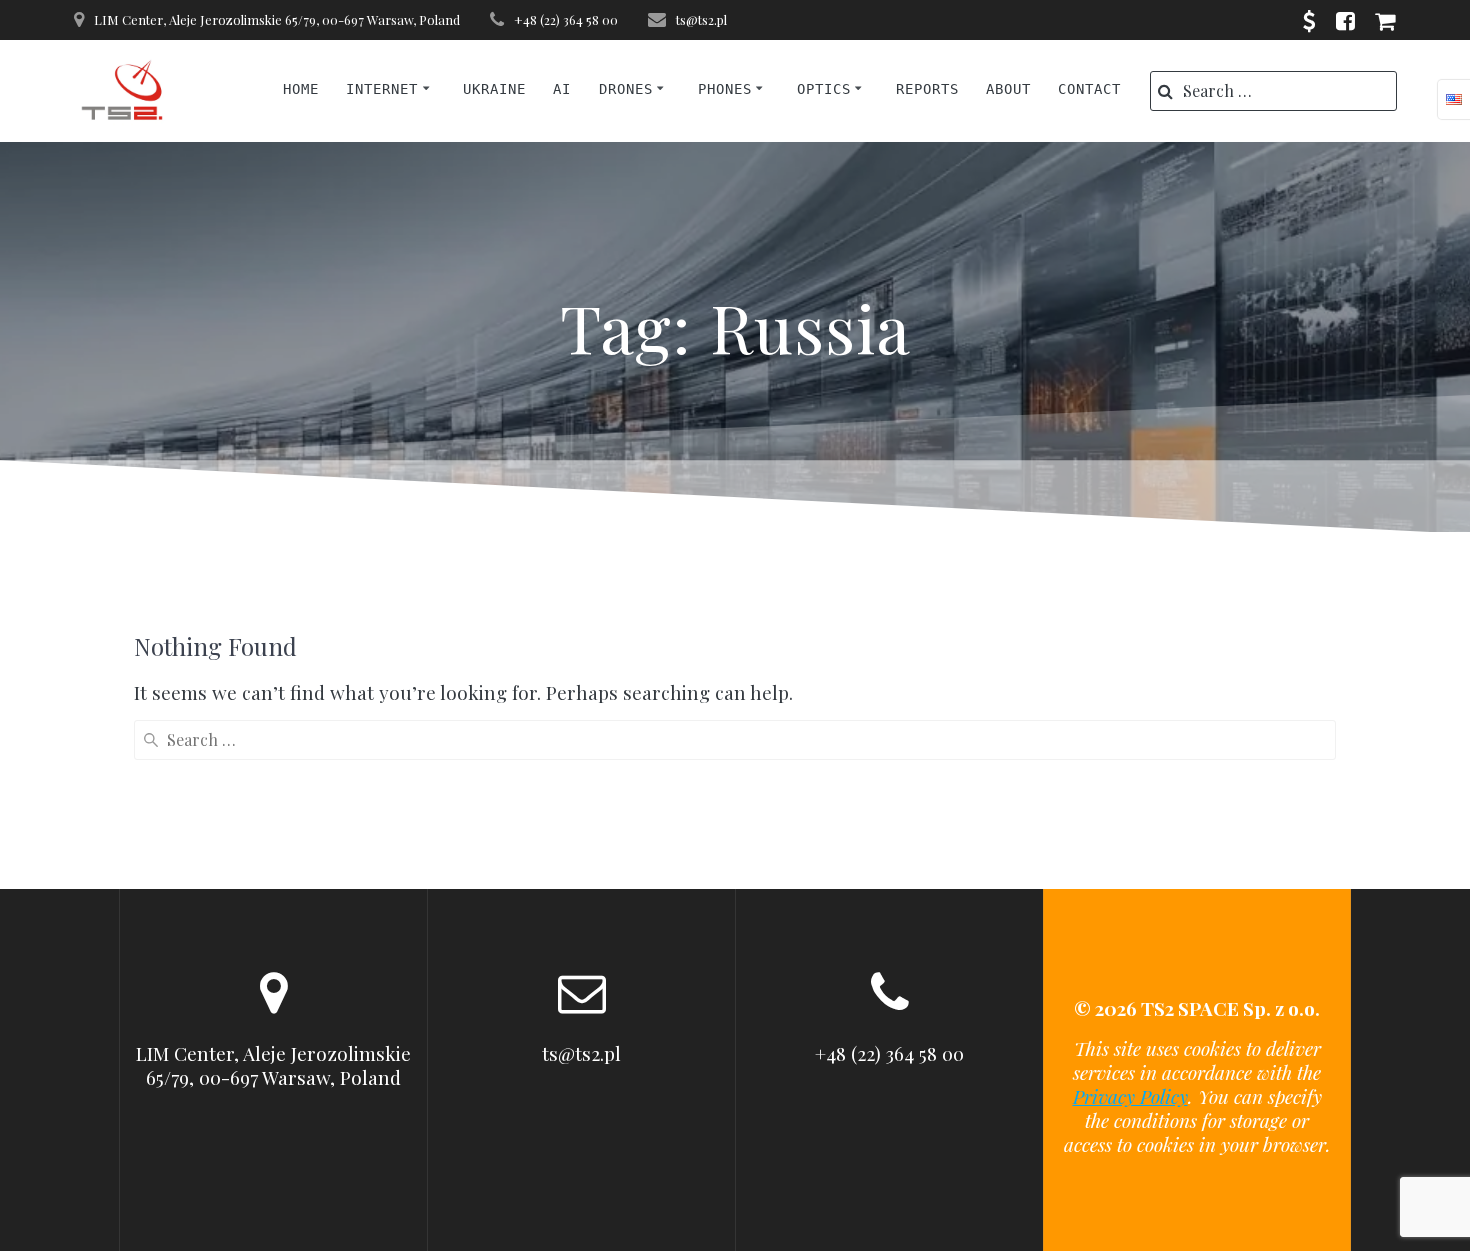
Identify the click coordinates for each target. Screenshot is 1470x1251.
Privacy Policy (1130, 1096)
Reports (927, 89)
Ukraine (494, 89)
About (1008, 89)
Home (301, 89)
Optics (824, 89)
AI (562, 89)
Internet (382, 89)
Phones (725, 89)
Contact (1089, 89)
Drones (626, 89)
